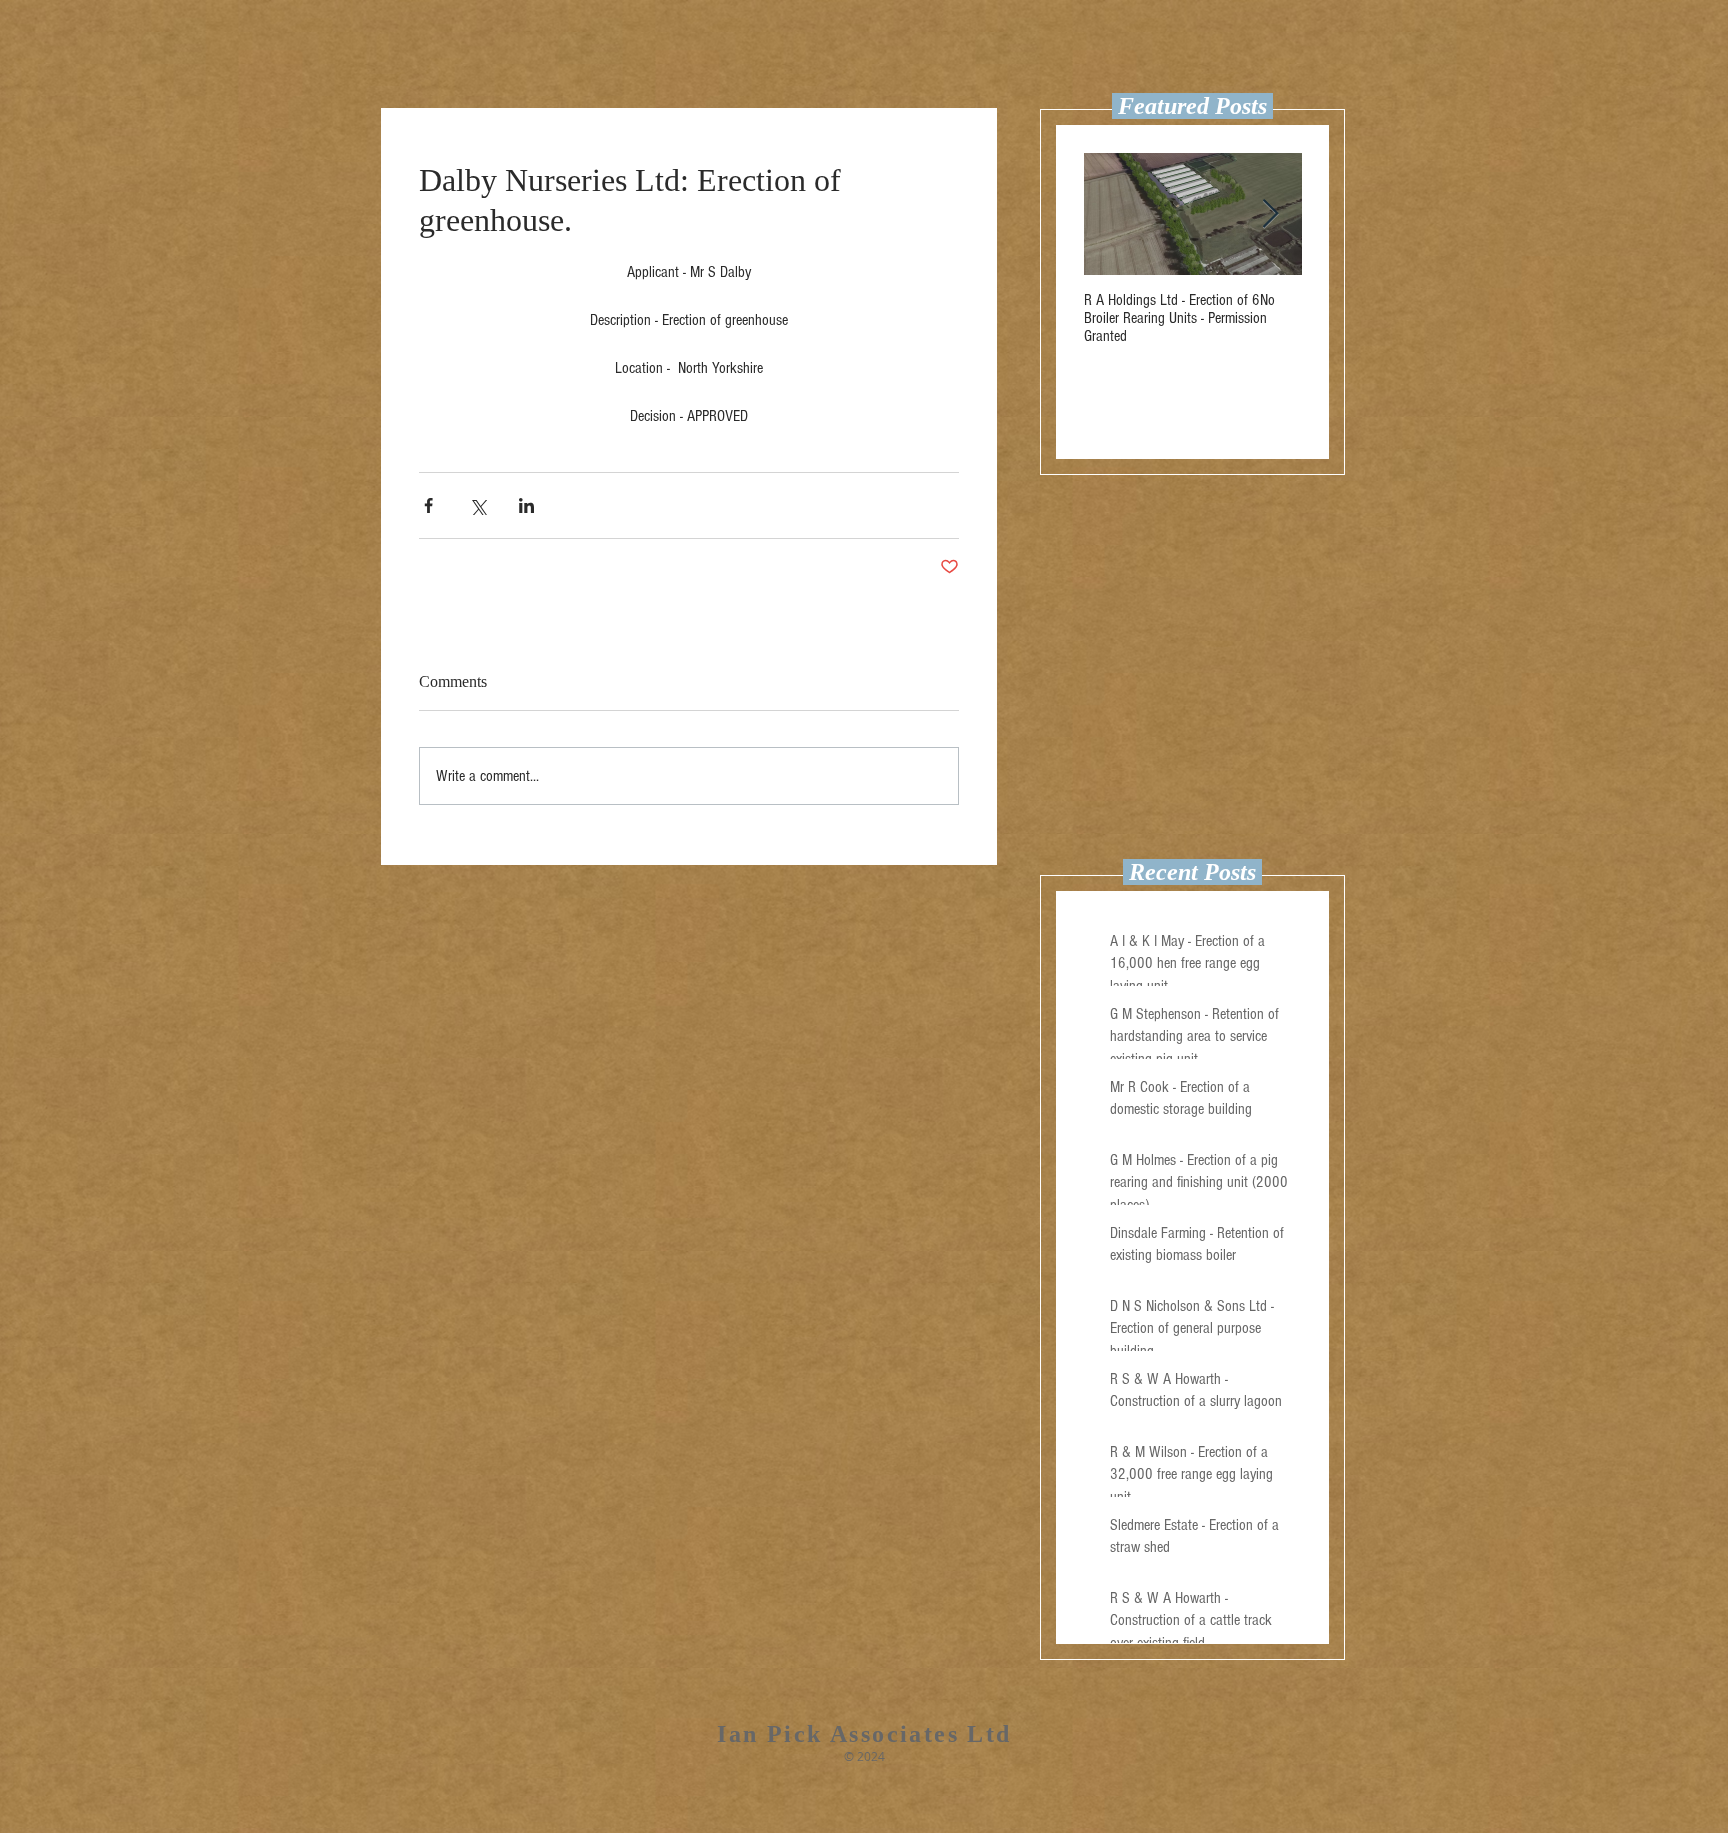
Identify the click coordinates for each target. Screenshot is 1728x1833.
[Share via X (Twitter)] (477, 505)
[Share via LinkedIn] (526, 505)
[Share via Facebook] (428, 505)
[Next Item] (1270, 214)
